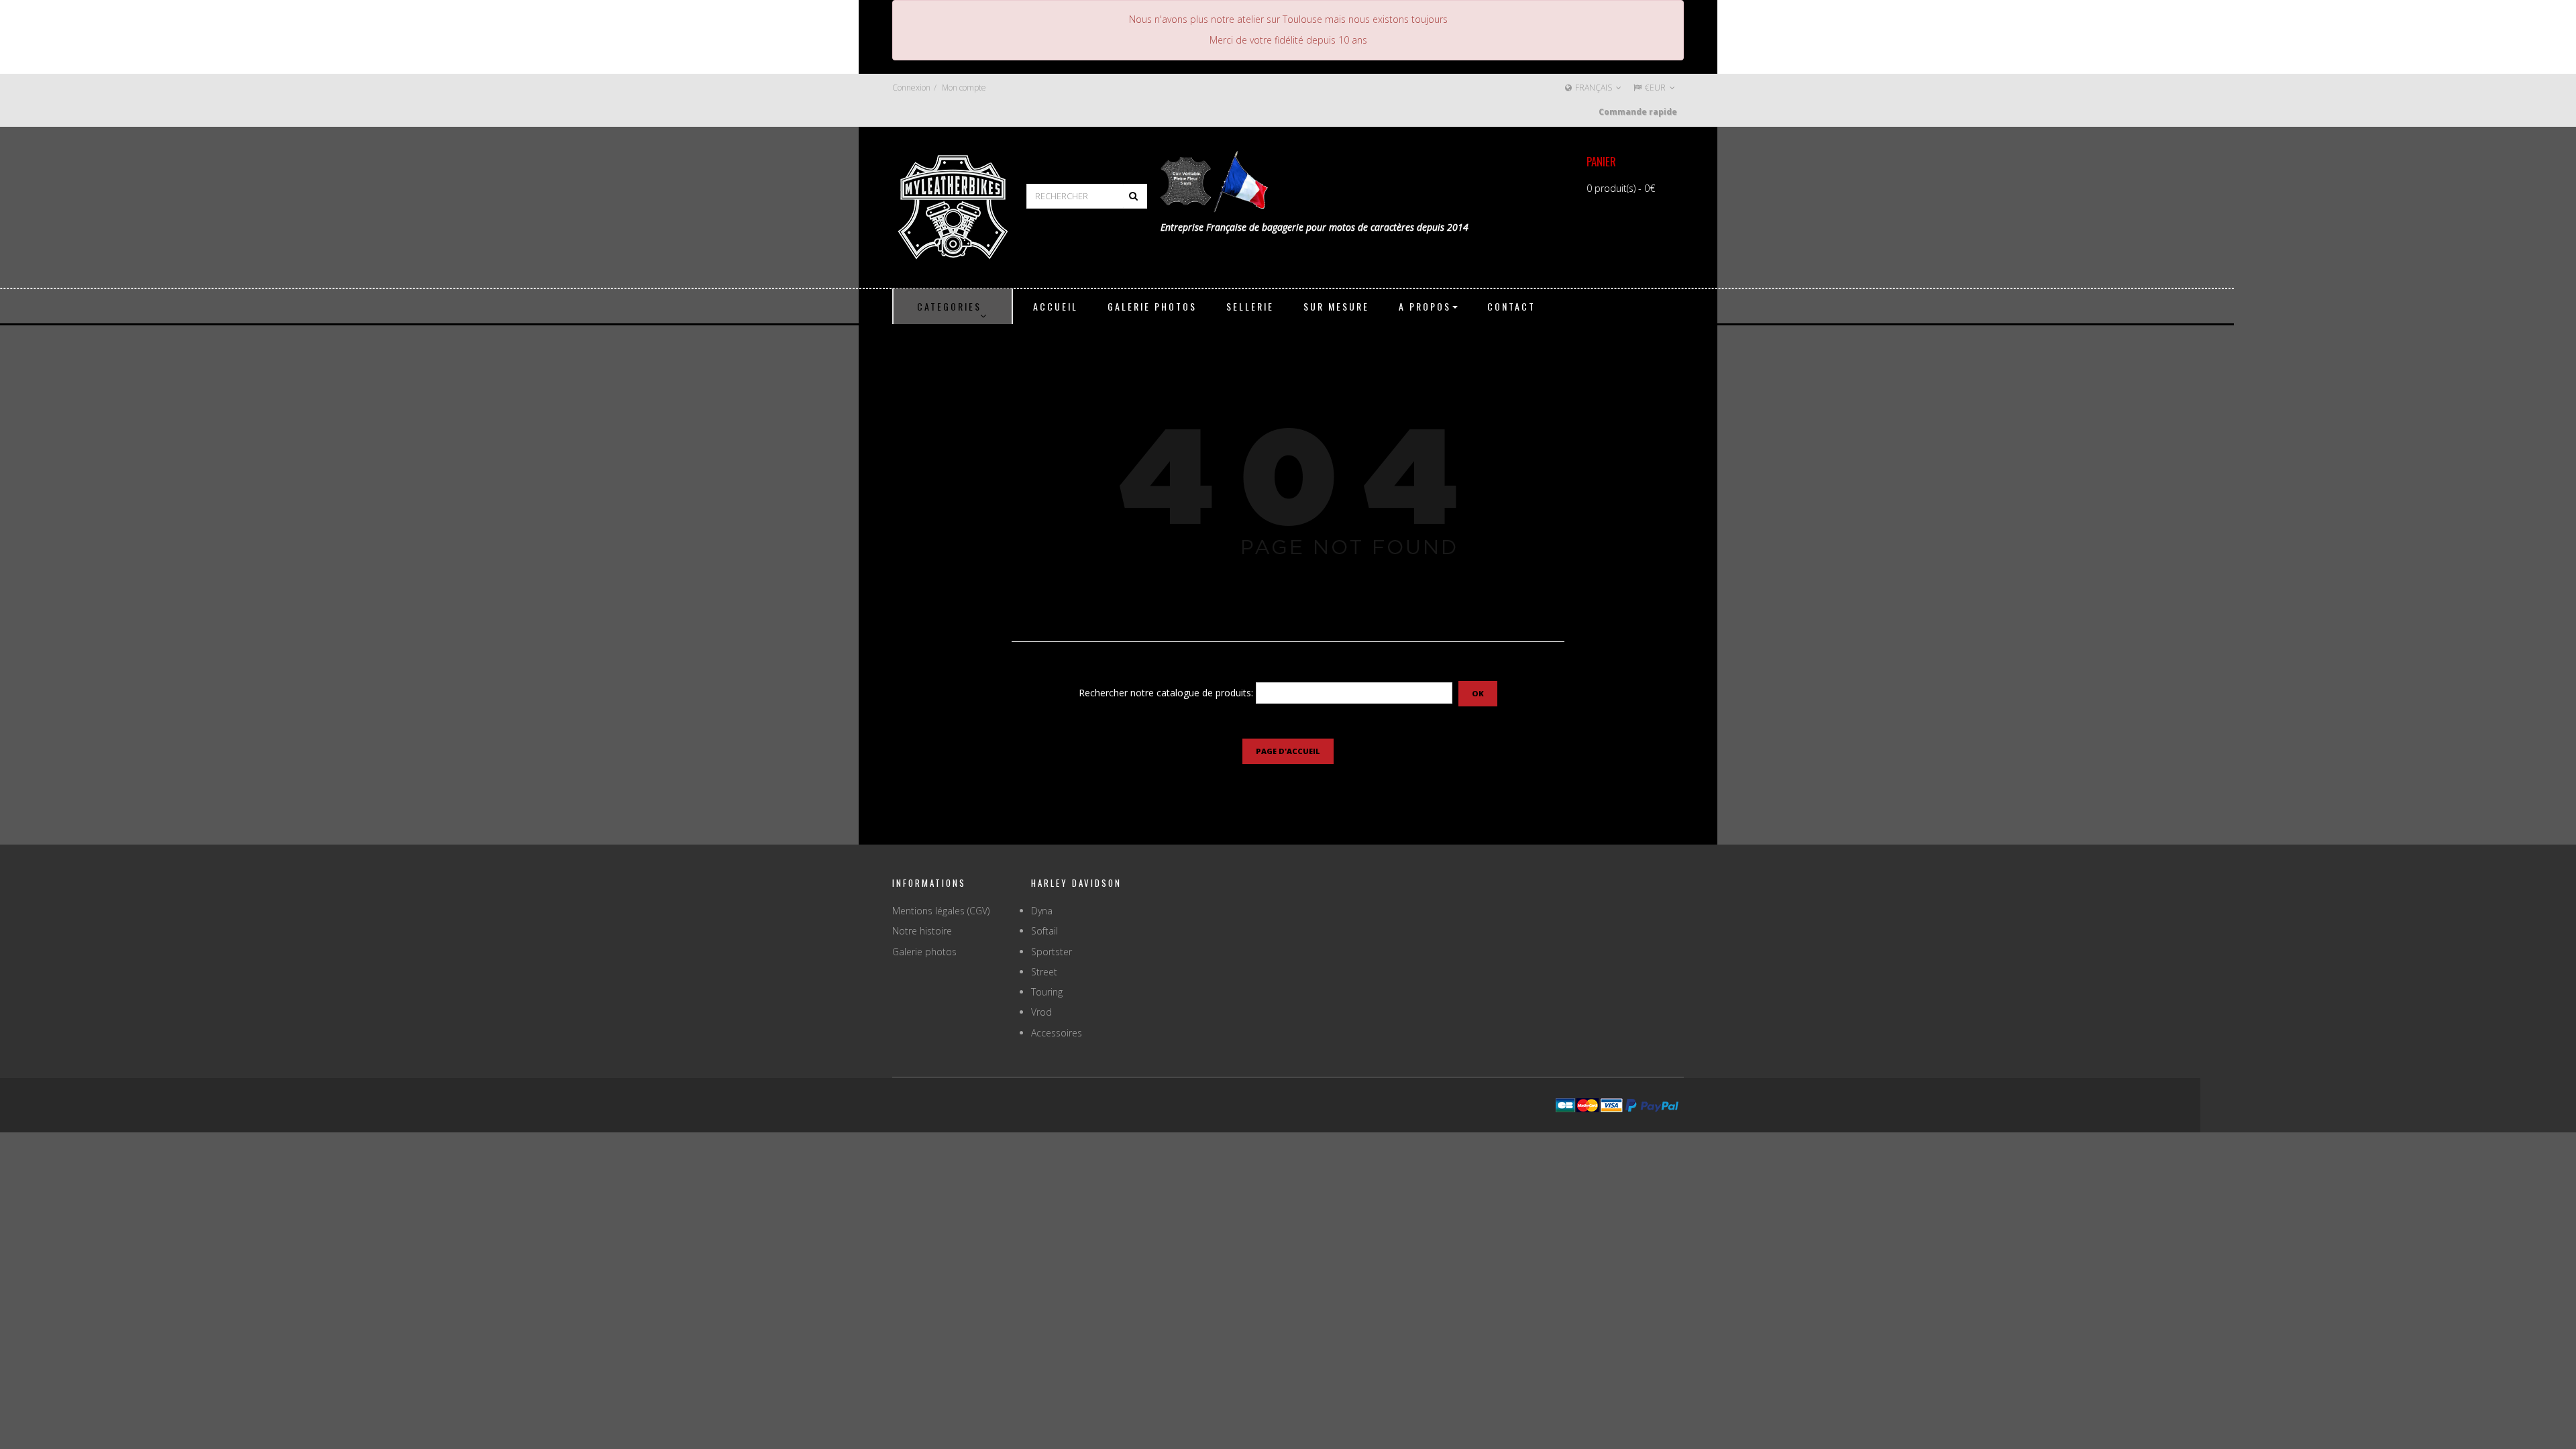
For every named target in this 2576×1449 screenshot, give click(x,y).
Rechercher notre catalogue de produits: (1166, 693)
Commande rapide (1638, 112)
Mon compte (964, 88)
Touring (1047, 992)
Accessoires (1057, 1033)
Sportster (1052, 952)
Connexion (911, 88)
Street (1044, 972)
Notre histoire (922, 931)
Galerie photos (924, 952)
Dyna (1042, 911)
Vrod (1041, 1012)
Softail (1044, 931)
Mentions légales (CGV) (941, 911)
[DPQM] (953, 206)
